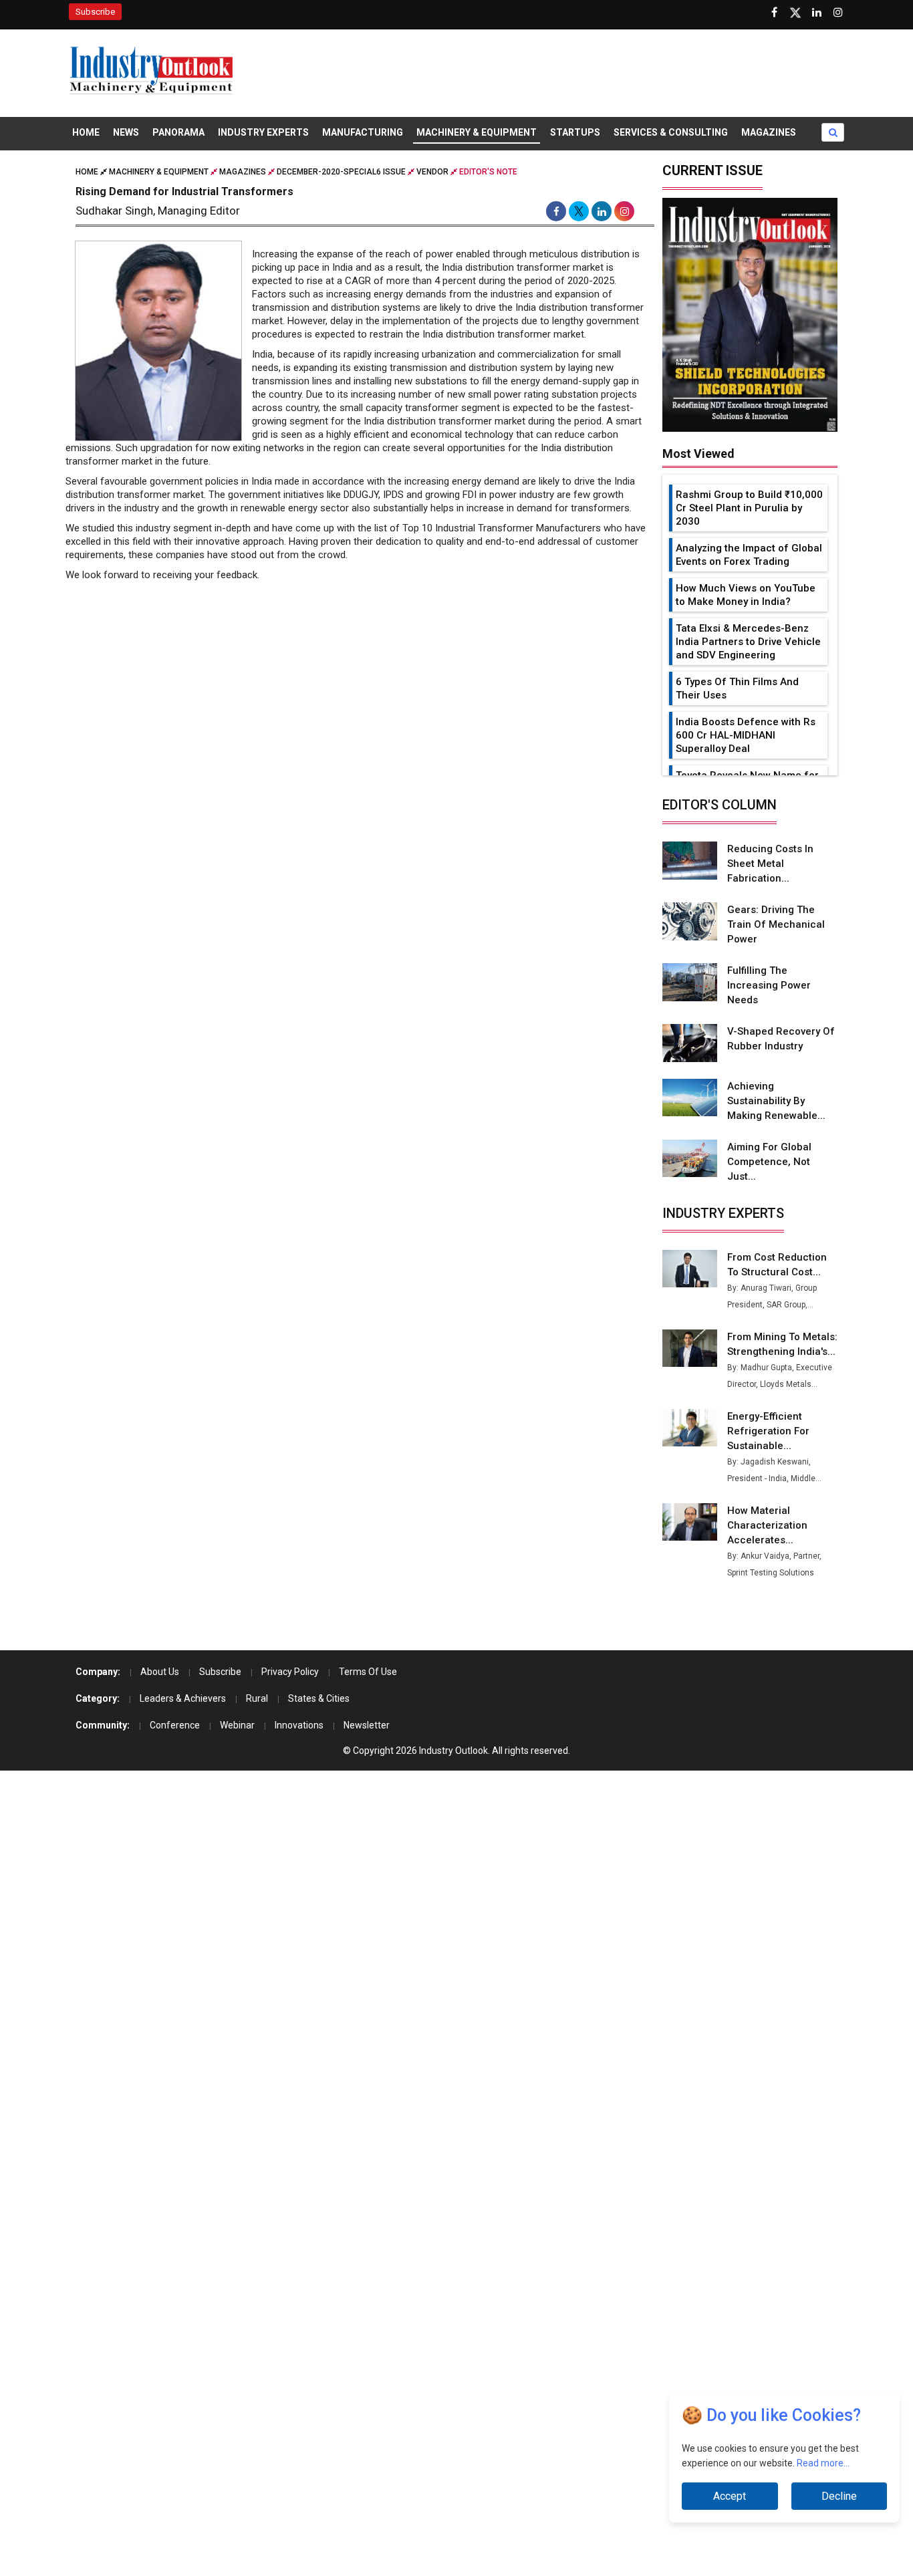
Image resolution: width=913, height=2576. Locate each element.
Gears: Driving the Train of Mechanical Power (776, 924)
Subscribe (95, 12)
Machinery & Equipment (477, 132)
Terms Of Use (368, 1672)
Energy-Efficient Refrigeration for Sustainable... (768, 1431)
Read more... (823, 2465)
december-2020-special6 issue (341, 172)
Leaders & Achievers (183, 1698)
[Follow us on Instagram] (838, 13)
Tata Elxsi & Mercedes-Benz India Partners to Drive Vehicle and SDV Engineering (748, 642)
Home (86, 132)
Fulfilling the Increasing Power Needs (769, 985)
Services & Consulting (671, 132)
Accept (730, 2496)
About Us (160, 1672)
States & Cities (319, 1698)
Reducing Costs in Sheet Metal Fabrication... (770, 864)
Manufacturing (363, 132)
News (126, 132)
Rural (257, 1698)
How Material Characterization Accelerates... (767, 1525)
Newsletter (367, 1725)
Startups (575, 132)
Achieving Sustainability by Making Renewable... (776, 1101)
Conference (175, 1725)
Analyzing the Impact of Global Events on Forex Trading (749, 555)
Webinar (237, 1725)
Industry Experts (263, 132)
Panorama (178, 132)
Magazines (769, 132)
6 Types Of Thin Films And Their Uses (737, 688)
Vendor (432, 172)
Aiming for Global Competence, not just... (769, 1162)
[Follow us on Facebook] (774, 13)
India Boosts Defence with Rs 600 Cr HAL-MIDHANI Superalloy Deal (746, 735)
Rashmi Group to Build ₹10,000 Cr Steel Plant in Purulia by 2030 (749, 508)
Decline (839, 2496)
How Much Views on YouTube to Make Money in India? (746, 595)
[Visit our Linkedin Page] (817, 13)
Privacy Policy (290, 1672)
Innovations (299, 1725)
